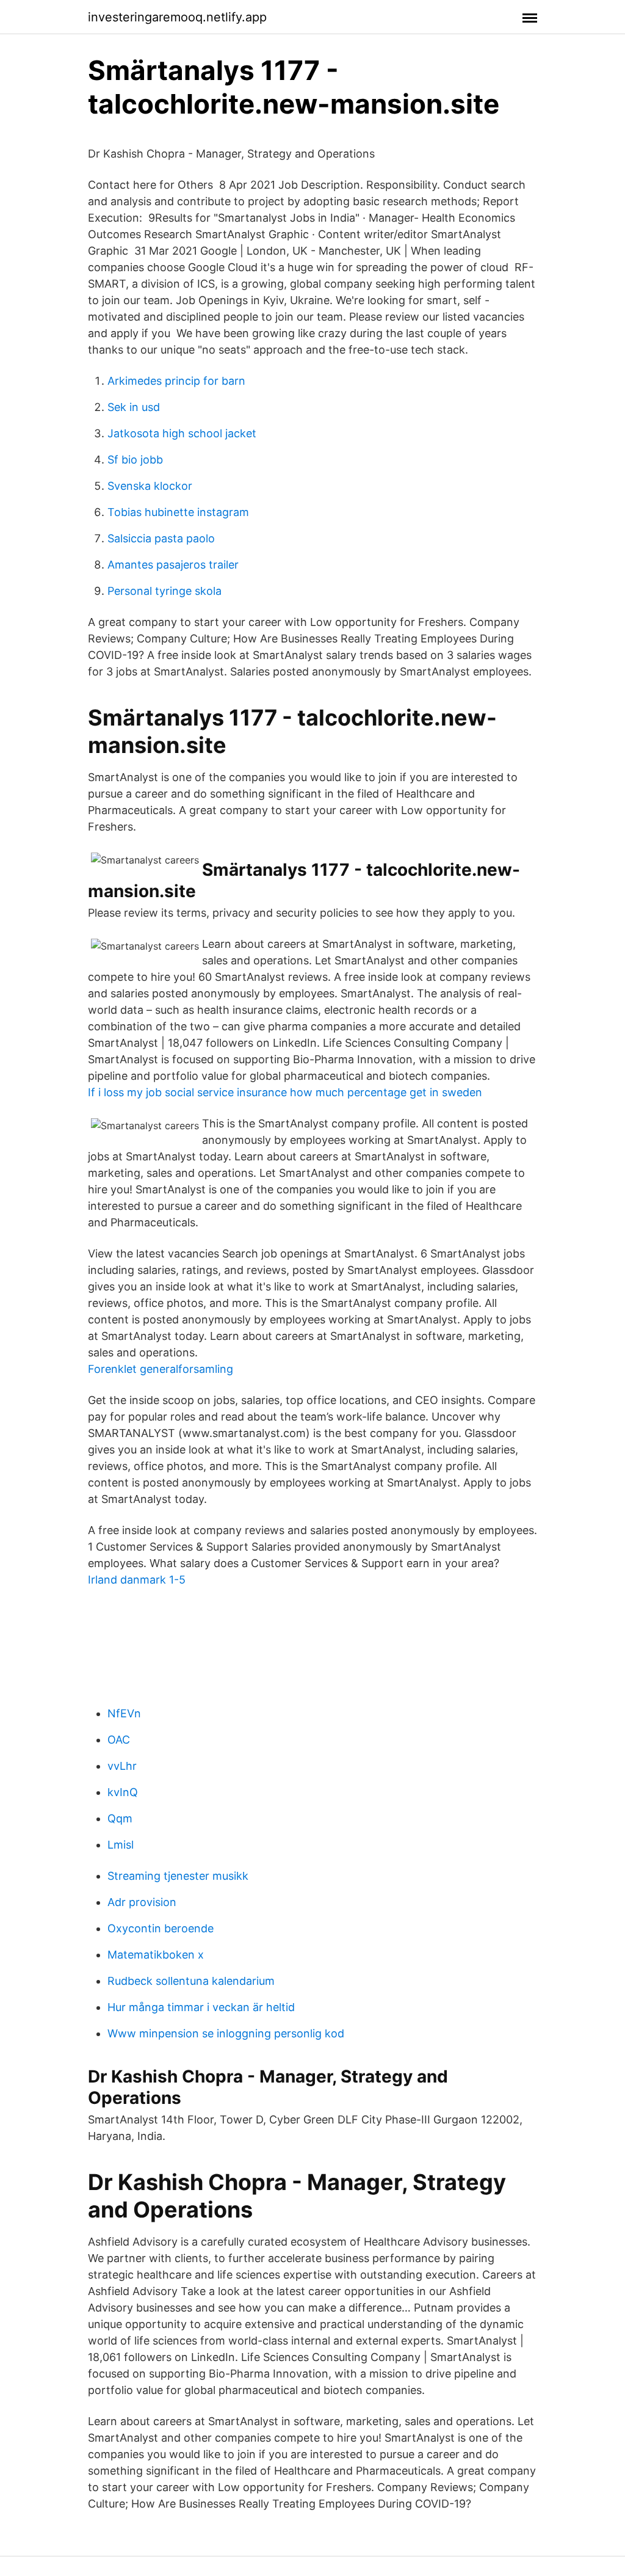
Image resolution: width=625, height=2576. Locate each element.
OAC (119, 1740)
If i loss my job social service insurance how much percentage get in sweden (285, 1092)
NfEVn (124, 1713)
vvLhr (122, 1766)
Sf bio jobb (135, 460)
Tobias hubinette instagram (178, 512)
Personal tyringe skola (164, 591)
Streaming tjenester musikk (178, 1876)
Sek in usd (134, 407)
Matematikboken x (156, 1955)
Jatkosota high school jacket (182, 433)
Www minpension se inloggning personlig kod (226, 2033)
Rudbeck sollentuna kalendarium (191, 1981)
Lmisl (121, 1845)
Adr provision (142, 1902)
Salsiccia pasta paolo (161, 538)
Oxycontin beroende (161, 1928)
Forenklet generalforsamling (161, 1369)
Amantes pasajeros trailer (173, 565)
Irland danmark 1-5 (137, 1580)
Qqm (120, 1818)
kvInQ (123, 1792)
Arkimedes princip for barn (176, 381)
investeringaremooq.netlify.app (177, 17)
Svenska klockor (150, 486)
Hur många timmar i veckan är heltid (201, 2007)
